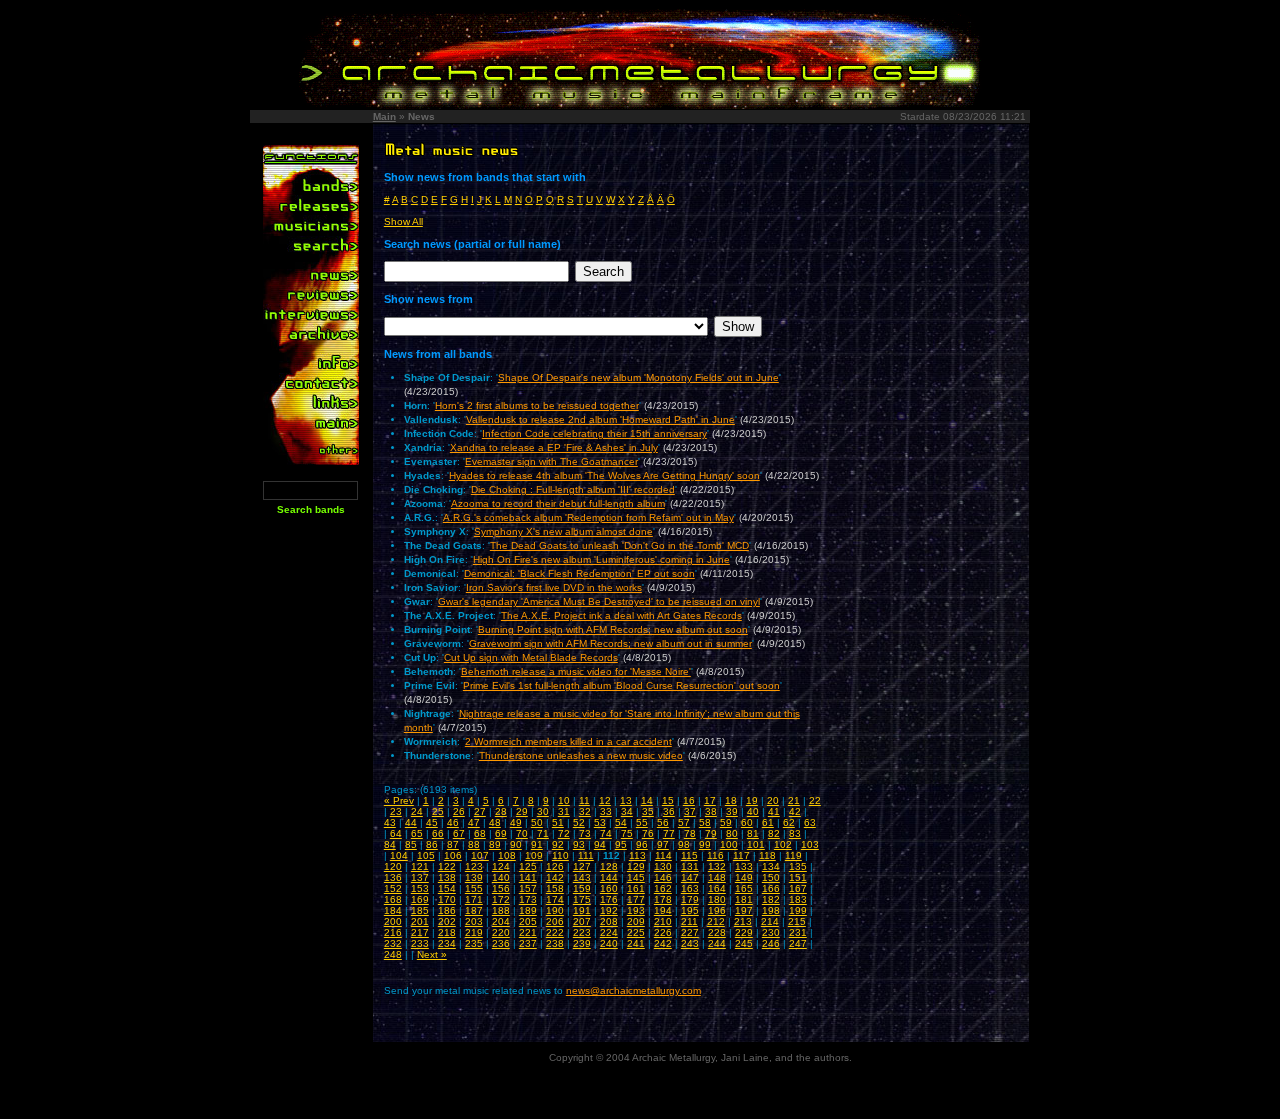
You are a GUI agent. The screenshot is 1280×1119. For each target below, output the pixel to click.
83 (795, 833)
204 (501, 921)
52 (579, 822)
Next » (432, 954)
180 (717, 899)
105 (426, 855)
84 (390, 844)
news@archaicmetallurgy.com (633, 990)
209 (636, 921)
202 (447, 921)
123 (474, 866)
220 (501, 932)
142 (555, 877)
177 (636, 899)
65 (417, 833)
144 (609, 877)
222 (555, 932)
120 (393, 866)
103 (810, 844)
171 (474, 899)
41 (774, 811)
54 (621, 822)
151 (798, 877)
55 (642, 822)
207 (582, 921)
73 (585, 833)
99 (705, 844)
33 (606, 811)
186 (447, 910)
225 (636, 932)
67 (459, 833)
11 (584, 800)
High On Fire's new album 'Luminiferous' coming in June (601, 559)
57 (684, 822)
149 (744, 877)
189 (528, 910)
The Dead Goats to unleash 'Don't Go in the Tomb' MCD (619, 545)
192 (609, 910)
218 (447, 932)
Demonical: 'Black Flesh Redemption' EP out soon (579, 573)
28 (501, 811)
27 (480, 811)
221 (528, 932)
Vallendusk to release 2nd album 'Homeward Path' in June (600, 419)
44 (411, 822)
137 (420, 877)
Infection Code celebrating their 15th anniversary (594, 433)
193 (636, 910)
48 (495, 822)
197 (744, 910)
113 (637, 855)
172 (501, 899)
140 (501, 877)
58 (705, 822)
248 (393, 954)
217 (420, 932)
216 (393, 932)
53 (600, 822)
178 (663, 899)
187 (474, 910)
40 (753, 811)
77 (669, 833)
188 (501, 910)
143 (582, 877)
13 (626, 800)
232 (393, 943)
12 (605, 800)
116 (715, 855)
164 (717, 888)
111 (586, 855)
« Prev (399, 800)
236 (501, 943)
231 (798, 932)
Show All (403, 221)
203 (474, 921)
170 (447, 899)
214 (770, 921)
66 (438, 833)
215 (797, 921)
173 (528, 899)
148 (717, 877)
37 (690, 811)
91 (537, 844)
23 (396, 811)
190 (555, 910)
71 (543, 833)
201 (420, 921)
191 (582, 910)
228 (717, 932)
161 (636, 888)
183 (798, 899)
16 (689, 800)
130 (663, 866)
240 (609, 943)
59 (726, 822)
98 (684, 844)
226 (663, 932)
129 (636, 866)
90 (516, 844)
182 (771, 899)
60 (747, 822)
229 (744, 932)
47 (474, 822)
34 (627, 811)
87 (453, 844)
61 (768, 822)
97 (663, 844)
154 (447, 888)
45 (432, 822)
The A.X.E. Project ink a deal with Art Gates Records (621, 615)
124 (501, 866)
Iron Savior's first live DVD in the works (554, 587)
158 (555, 888)
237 (528, 943)
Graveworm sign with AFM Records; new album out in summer (610, 643)
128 (609, 866)
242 (663, 943)
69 (501, 833)
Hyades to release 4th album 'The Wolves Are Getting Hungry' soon (604, 475)
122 (447, 866)
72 (564, 833)
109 (534, 855)
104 (399, 855)
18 (731, 800)
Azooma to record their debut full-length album (558, 503)
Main (384, 116)
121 (420, 866)
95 (621, 844)
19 (752, 800)
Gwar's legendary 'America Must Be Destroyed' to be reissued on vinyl (599, 601)
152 (393, 888)
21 (794, 800)
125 (528, 866)
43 (390, 822)
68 (480, 833)
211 (689, 921)
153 (420, 888)
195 (690, 910)
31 (564, 811)
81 (753, 833)
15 (668, 800)
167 (798, 888)
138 (447, 877)
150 (771, 877)
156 (501, 888)
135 (798, 866)
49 (516, 822)
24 (417, 811)
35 (648, 811)
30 (543, 811)
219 (474, 932)
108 (507, 855)
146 (663, 877)
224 (609, 932)
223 (582, 932)
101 (756, 844)
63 (810, 822)
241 (636, 943)
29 (522, 811)
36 (669, 811)
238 (555, 943)
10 (564, 800)
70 (522, 833)
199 (798, 910)
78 (690, 833)
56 (663, 822)
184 (393, 910)
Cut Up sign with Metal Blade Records (531, 657)
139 (474, 877)
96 (642, 844)
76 (648, 833)
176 (609, 899)
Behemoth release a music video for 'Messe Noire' (576, 671)
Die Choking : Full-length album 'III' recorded (573, 489)
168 (393, 899)
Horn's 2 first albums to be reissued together (537, 405)
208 (609, 921)
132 (717, 866)
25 (438, 811)
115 (689, 855)
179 (690, 899)
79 (711, 833)
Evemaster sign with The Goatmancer (551, 461)
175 (582, 899)
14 (647, 800)
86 (432, 844)
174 (555, 899)
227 (690, 932)
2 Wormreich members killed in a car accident (568, 741)
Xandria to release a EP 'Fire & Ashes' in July (554, 447)
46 (453, 822)
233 (420, 943)
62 (789, 822)
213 (743, 921)
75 (627, 833)
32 (585, 811)
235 (474, 943)
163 (690, 888)
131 (690, 866)
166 (771, 888)
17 (710, 800)
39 (732, 811)
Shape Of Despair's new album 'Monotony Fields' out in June (638, 377)
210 (663, 921)
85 (411, 844)
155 (474, 888)
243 (690, 943)
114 (663, 855)
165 (744, 888)
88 (474, 844)
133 (744, 866)
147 (690, 877)
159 (582, 888)
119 (793, 855)
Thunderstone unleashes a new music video (581, 755)
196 (717, 910)
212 (716, 921)
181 (744, 899)
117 (741, 855)
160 (609, 888)
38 (711, 811)
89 (495, 844)
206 (555, 921)
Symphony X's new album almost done (563, 531)
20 (773, 800)
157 (528, 888)
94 (600, 844)
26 (459, 811)
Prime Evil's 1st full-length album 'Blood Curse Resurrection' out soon (621, 685)
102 (783, 844)
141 (528, 877)
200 (393, 921)
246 (771, 943)
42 (795, 811)
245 (744, 943)
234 (447, 943)
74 (606, 833)
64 (396, 833)
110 (560, 855)
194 (663, 910)
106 (453, 855)
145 (636, 877)
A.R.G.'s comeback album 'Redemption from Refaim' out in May (588, 517)
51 (558, 822)
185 (420, 910)
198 (771, 910)
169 (420, 899)
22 (815, 800)
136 (393, 877)
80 (732, 833)
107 (480, 855)
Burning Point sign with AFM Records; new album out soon (613, 629)
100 (729, 844)
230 (771, 932)
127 (582, 866)
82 (774, 833)
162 (663, 888)
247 (798, 943)
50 (537, 822)
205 (528, 921)
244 (717, 943)
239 (582, 943)
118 (767, 855)
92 (558, 844)
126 (555, 866)
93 (579, 844)
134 (771, 866)
